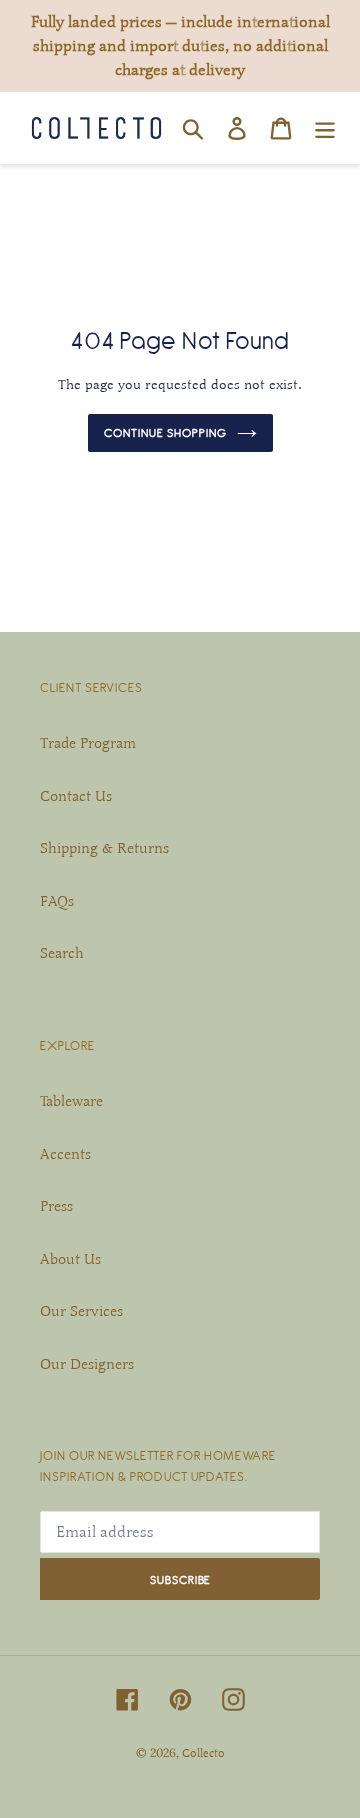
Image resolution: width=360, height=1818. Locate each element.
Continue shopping (165, 432)
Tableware (71, 1101)
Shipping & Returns (104, 848)
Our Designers (87, 1364)
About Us (70, 1259)
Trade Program (88, 743)
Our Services (81, 1311)
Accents (65, 1154)
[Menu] (325, 128)
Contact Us (76, 796)
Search (62, 953)
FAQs (57, 901)
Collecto (203, 1753)
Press (56, 1206)
